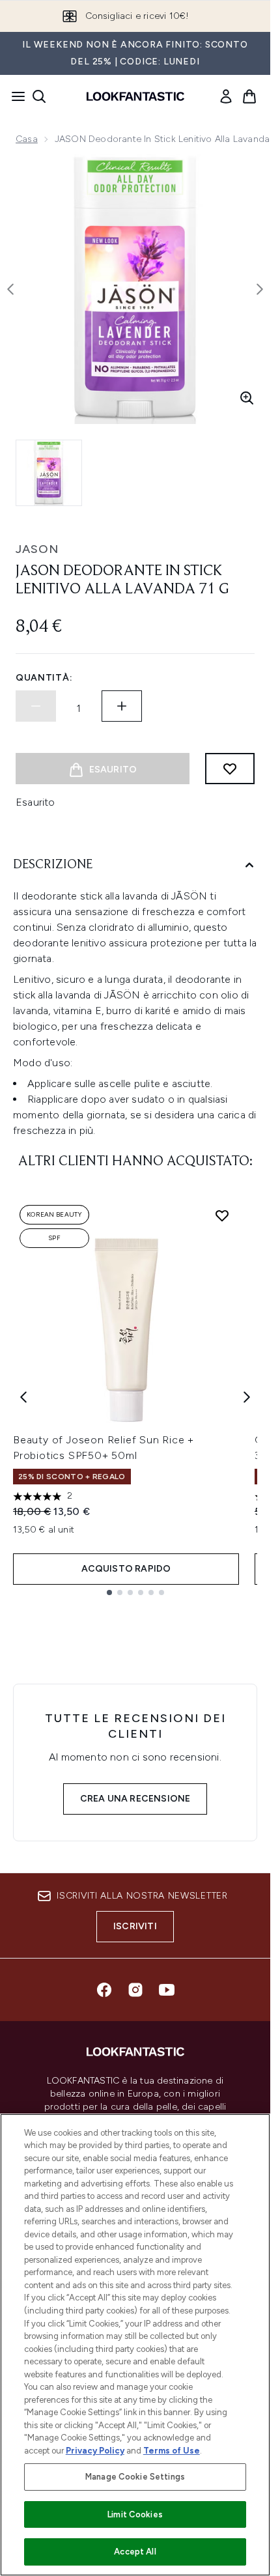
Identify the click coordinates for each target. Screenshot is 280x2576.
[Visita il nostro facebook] (104, 1990)
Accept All (135, 2552)
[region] (135, 2345)
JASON (37, 549)
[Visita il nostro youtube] (167, 1990)
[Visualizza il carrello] (249, 96)
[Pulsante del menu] (14, 96)
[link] (226, 96)
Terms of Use (172, 2451)
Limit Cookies (135, 2514)
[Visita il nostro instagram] (135, 1990)
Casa (27, 139)
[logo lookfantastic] (135, 96)
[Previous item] (23, 1397)
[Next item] (247, 1397)
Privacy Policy (95, 2451)
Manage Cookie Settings (135, 2477)
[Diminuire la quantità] (36, 706)
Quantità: (44, 678)
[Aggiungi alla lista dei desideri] (230, 769)
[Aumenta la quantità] (122, 706)
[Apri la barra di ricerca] (39, 96)
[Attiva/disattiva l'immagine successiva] (260, 289)
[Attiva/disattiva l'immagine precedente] (10, 289)
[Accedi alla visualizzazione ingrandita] (247, 398)
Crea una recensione (135, 1799)
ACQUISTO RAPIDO (126, 1569)
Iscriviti (135, 1926)
